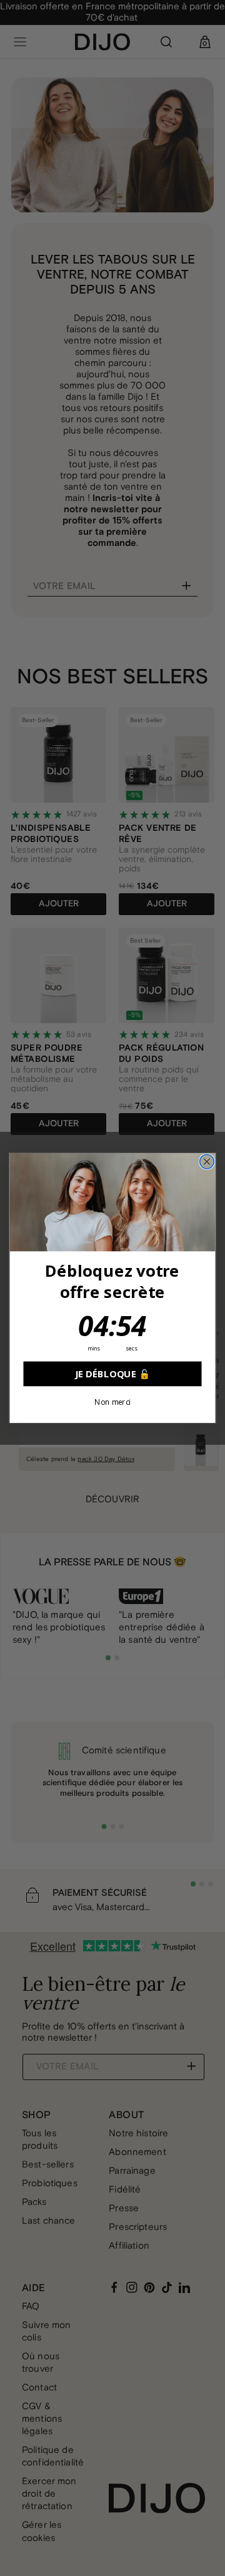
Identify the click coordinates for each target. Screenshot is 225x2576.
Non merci (112, 1402)
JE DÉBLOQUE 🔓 (112, 1374)
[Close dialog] (207, 1162)
